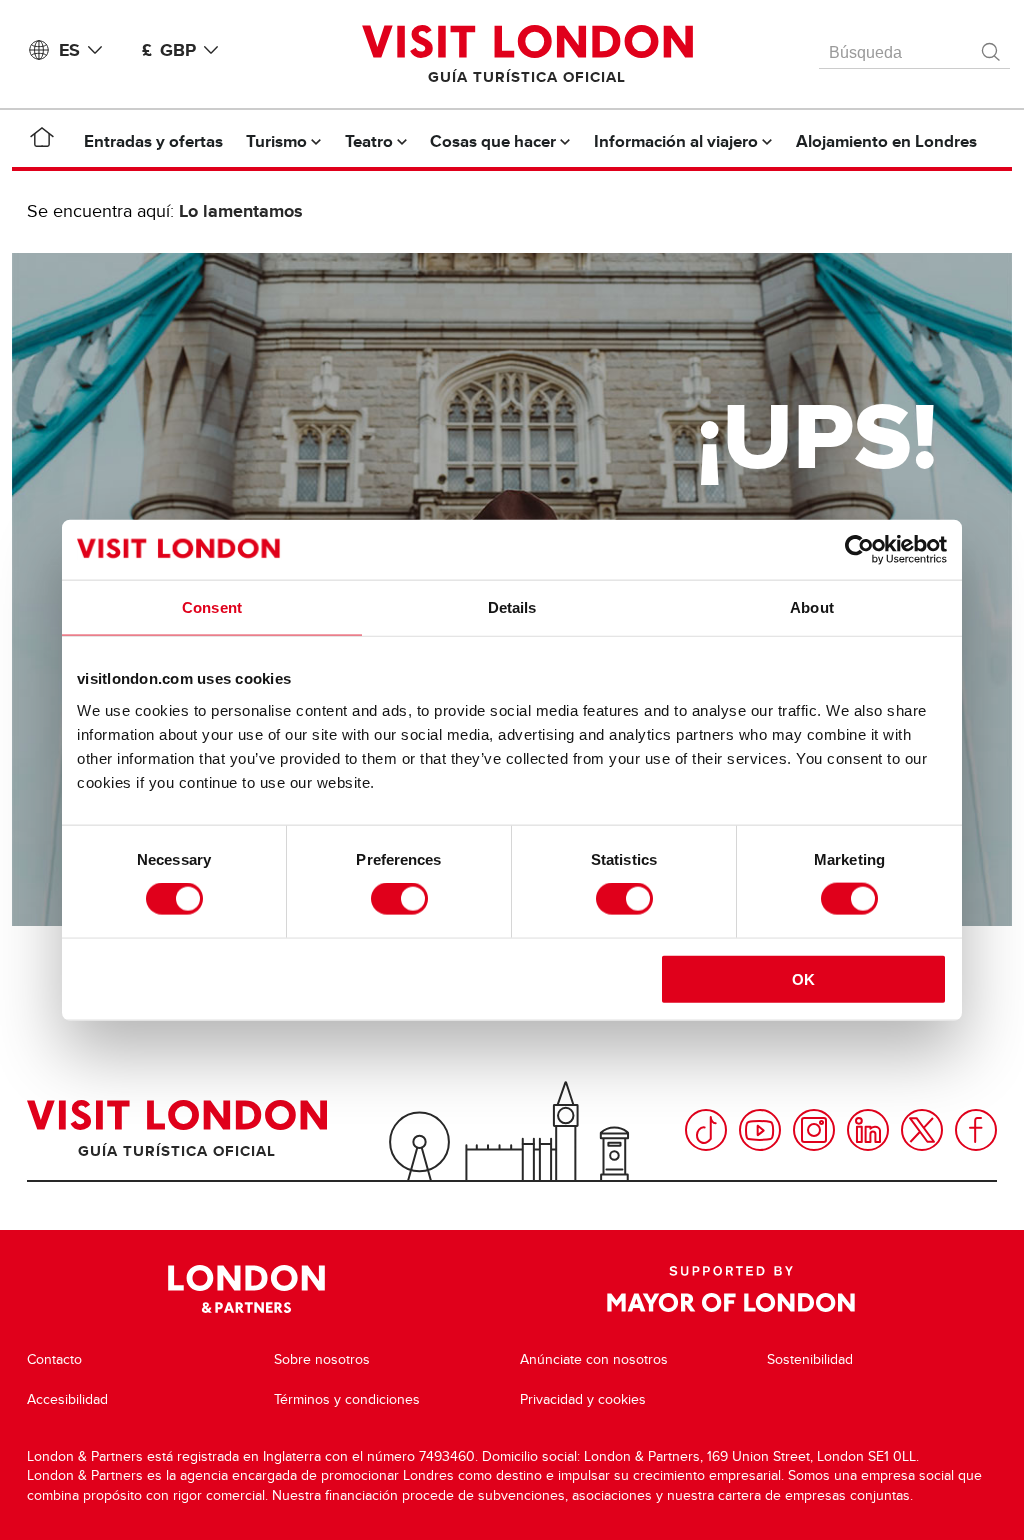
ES (69, 50)
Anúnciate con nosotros (594, 1359)
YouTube (760, 1130)
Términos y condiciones (347, 1399)
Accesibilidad (67, 1399)
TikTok (706, 1130)
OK (803, 978)
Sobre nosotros (322, 1359)
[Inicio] (42, 141)
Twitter (922, 1130)
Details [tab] (512, 607)
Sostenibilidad (810, 1359)
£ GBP (169, 50)
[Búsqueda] (992, 47)
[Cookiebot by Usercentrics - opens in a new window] (859, 550)
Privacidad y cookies (583, 1399)
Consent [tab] (212, 607)
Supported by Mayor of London (731, 1289)
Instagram (814, 1130)
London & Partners (246, 1289)
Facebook (976, 1130)
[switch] (399, 899)
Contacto (54, 1359)
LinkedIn (868, 1130)
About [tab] (812, 607)
